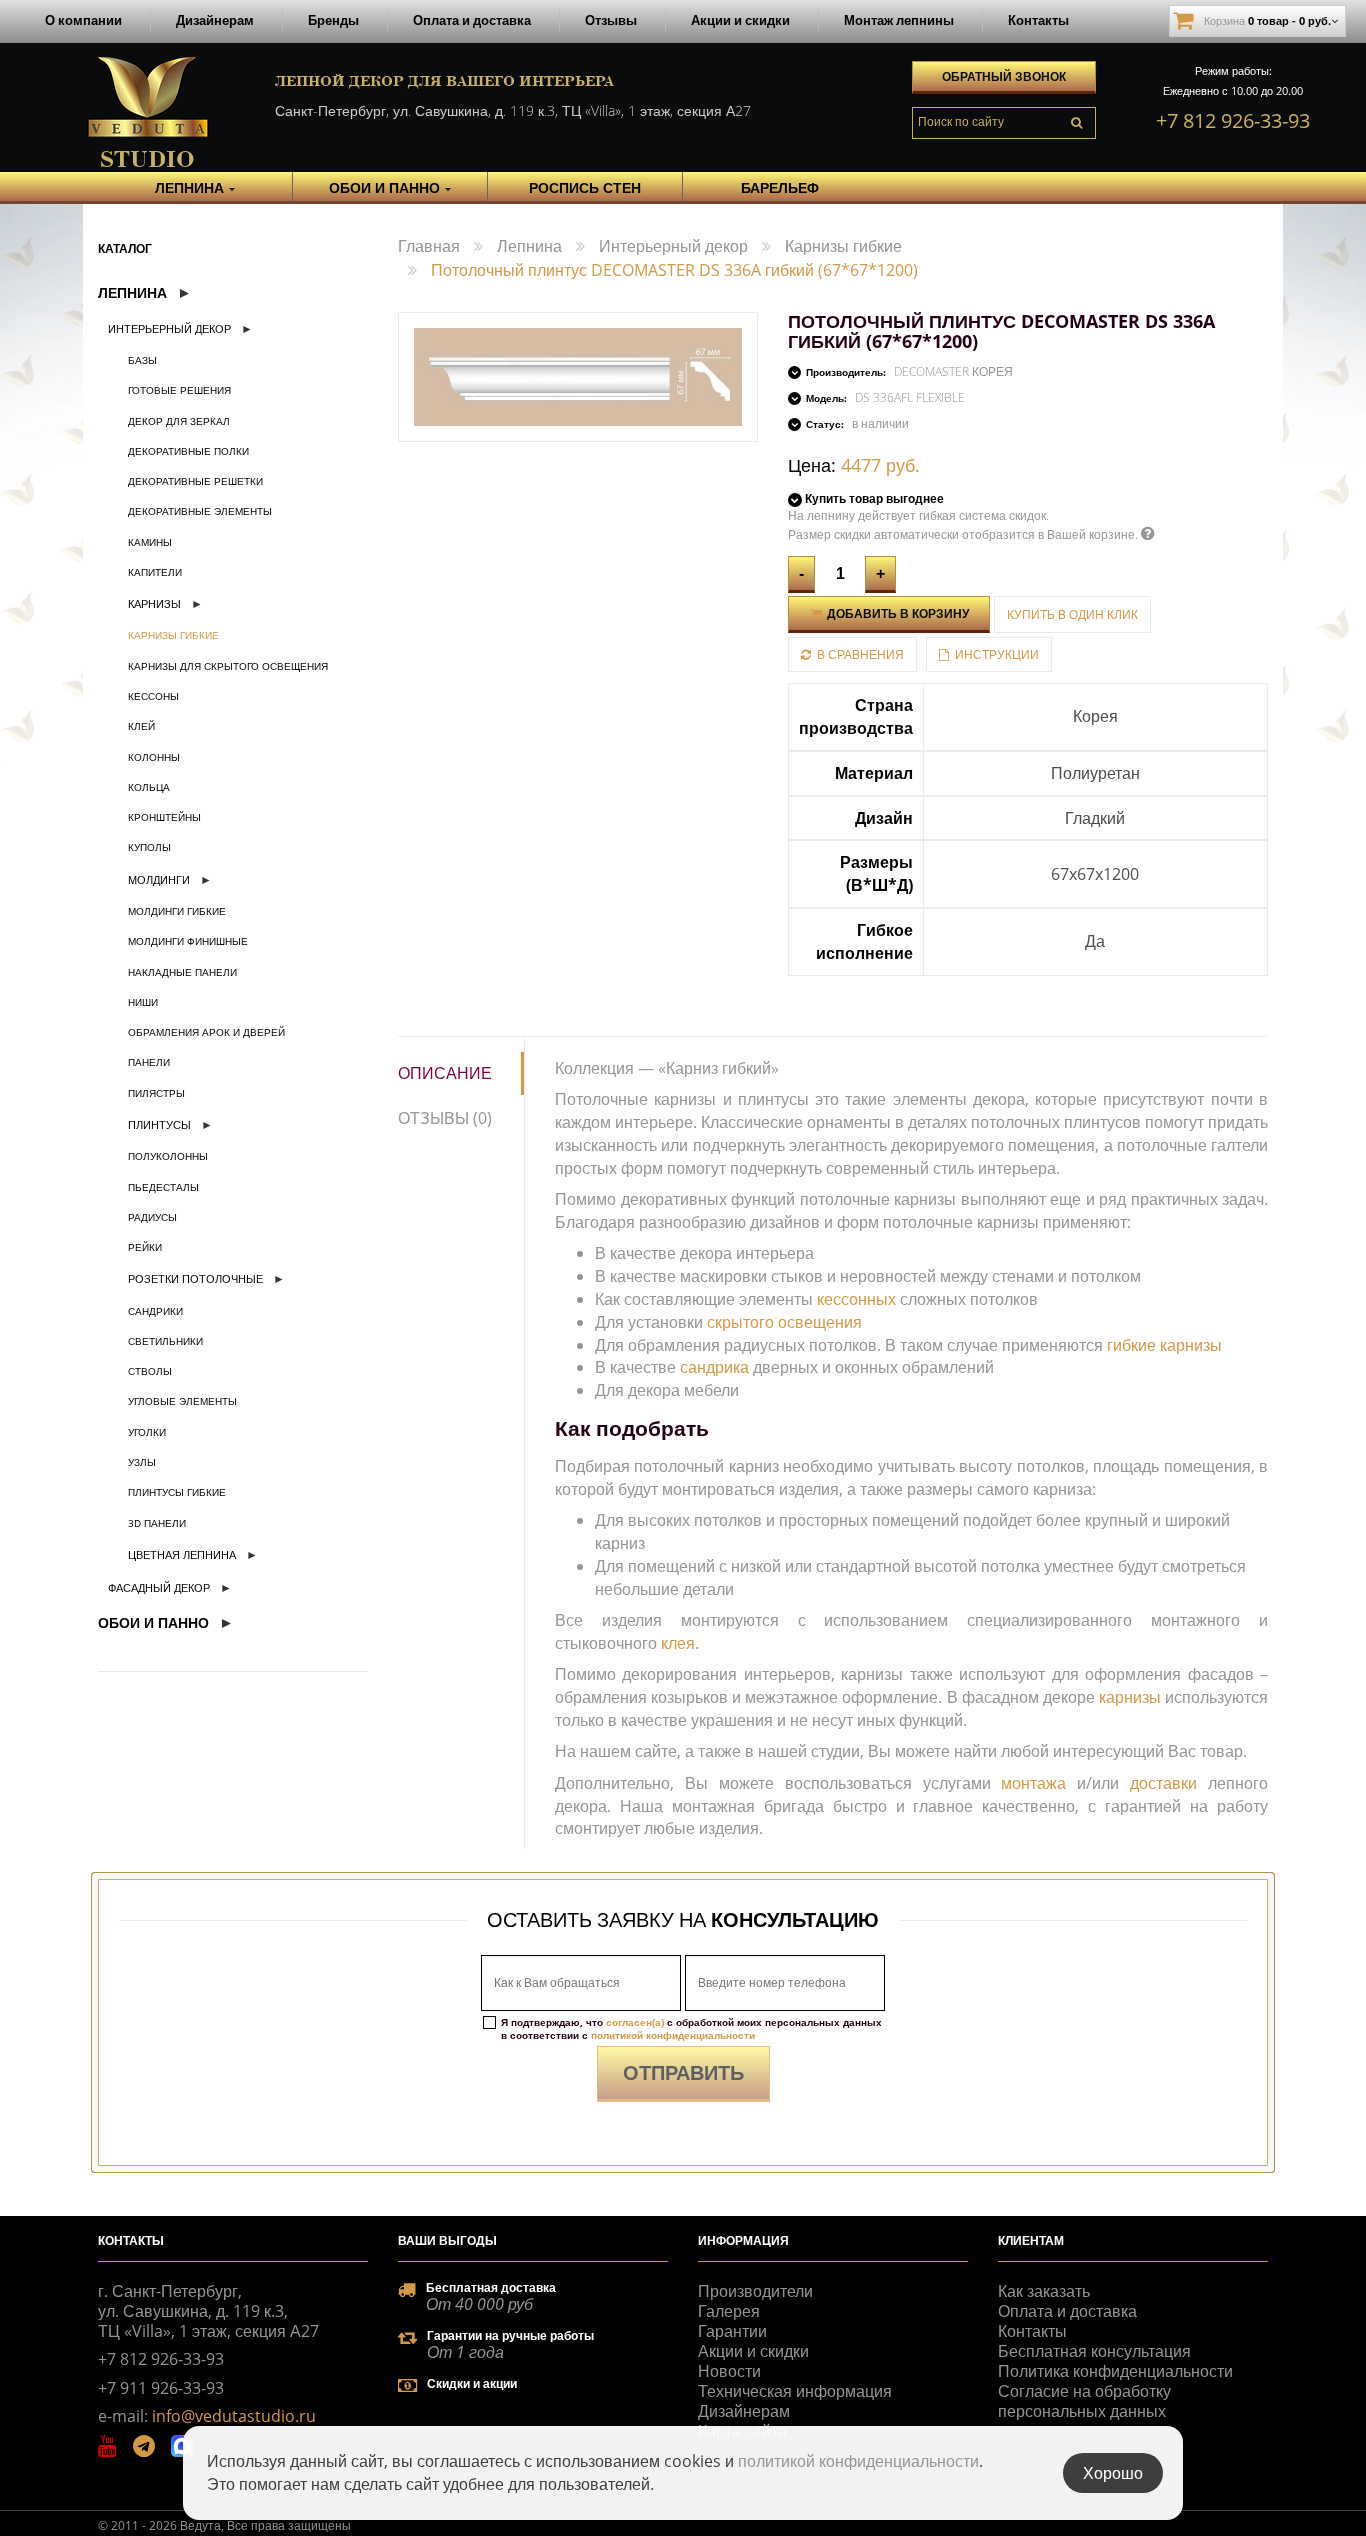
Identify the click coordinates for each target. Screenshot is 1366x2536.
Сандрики (155, 1311)
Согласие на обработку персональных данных (1084, 2401)
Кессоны (153, 696)
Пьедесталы (163, 1187)
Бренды (333, 20)
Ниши (143, 1002)
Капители (155, 572)
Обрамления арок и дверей (206, 1032)
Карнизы (154, 603)
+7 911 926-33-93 (161, 2388)
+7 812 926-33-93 (1233, 120)
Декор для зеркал (179, 421)
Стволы (150, 1371)
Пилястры (156, 1093)
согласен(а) (635, 2022)
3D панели (157, 1523)
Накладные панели (182, 972)
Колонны (154, 757)
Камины (150, 542)
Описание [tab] (445, 1073)
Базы (142, 360)
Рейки (145, 1247)
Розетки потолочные (195, 1278)
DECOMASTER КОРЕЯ (953, 371)
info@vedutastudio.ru (234, 2416)
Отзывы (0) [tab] (445, 1118)
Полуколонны (168, 1156)
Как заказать (1044, 2291)
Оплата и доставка (472, 20)
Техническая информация (795, 2391)
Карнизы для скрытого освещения (228, 666)
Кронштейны (164, 817)
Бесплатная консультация (1094, 2351)
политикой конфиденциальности (673, 2035)
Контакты (1038, 20)
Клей (141, 726)
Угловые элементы (182, 1401)
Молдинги (159, 879)
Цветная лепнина (182, 1554)
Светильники (165, 1341)
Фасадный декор (159, 1587)
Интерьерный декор (169, 328)
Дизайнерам (215, 20)
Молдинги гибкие (177, 911)
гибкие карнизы (1164, 1345)
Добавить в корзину (896, 613)
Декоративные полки (188, 451)
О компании (83, 20)
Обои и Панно (153, 1622)
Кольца (149, 787)
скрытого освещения (784, 1322)
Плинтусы (159, 1124)
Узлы (142, 1462)
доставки (1163, 1783)
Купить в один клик (1072, 614)
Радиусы (152, 1217)
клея (678, 1643)
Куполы (149, 847)
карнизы (1130, 1697)
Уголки (147, 1432)
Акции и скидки (740, 20)
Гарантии (732, 2331)
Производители (755, 2291)
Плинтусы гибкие (177, 1492)
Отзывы (611, 20)
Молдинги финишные (188, 941)
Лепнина (132, 292)
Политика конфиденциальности (1115, 2371)
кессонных (856, 1299)
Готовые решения (179, 390)
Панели (149, 1062)
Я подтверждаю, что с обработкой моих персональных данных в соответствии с (691, 2029)
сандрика (714, 1367)
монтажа (1033, 1783)
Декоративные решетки (195, 481)
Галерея (729, 2311)
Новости (729, 2371)
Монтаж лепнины (899, 20)
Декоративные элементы (200, 511)
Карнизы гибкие (173, 635)
